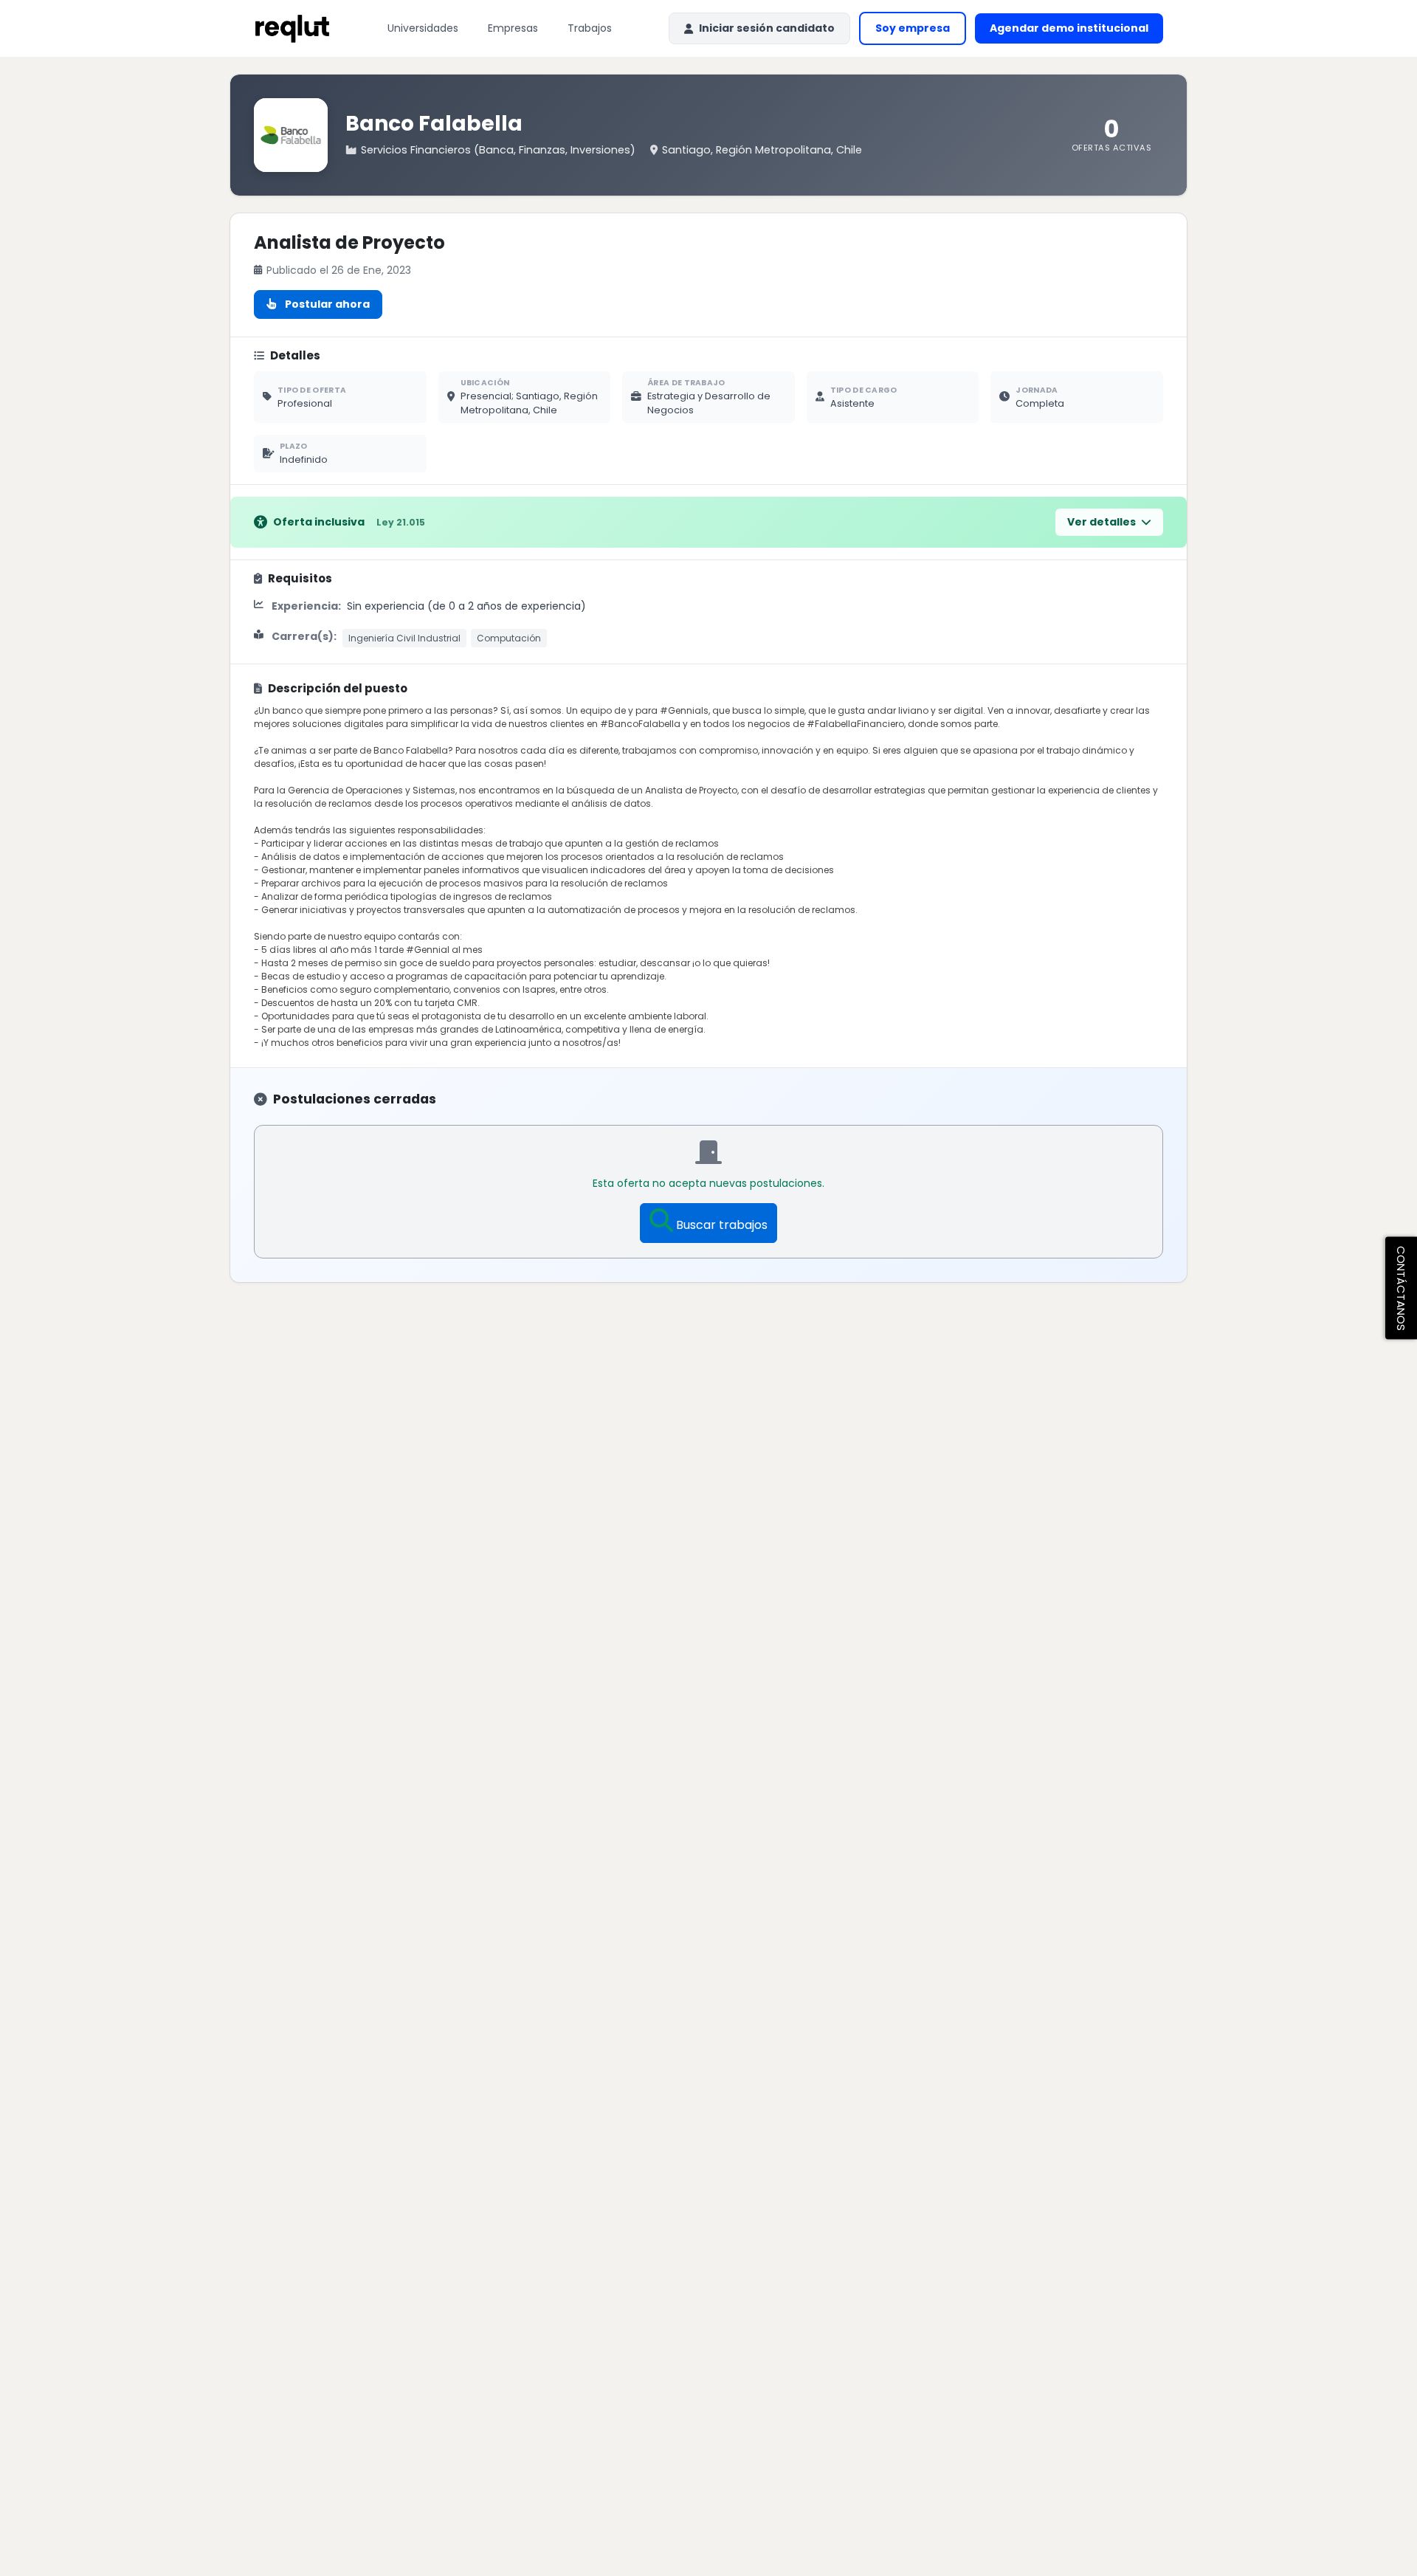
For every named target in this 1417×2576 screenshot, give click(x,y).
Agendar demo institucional (1076, 32)
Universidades (423, 28)
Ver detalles (1103, 522)
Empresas (513, 28)
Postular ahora (327, 304)
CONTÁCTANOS (1401, 1288)
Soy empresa (913, 28)
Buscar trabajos (722, 1225)
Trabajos (590, 28)
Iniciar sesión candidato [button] (767, 28)
